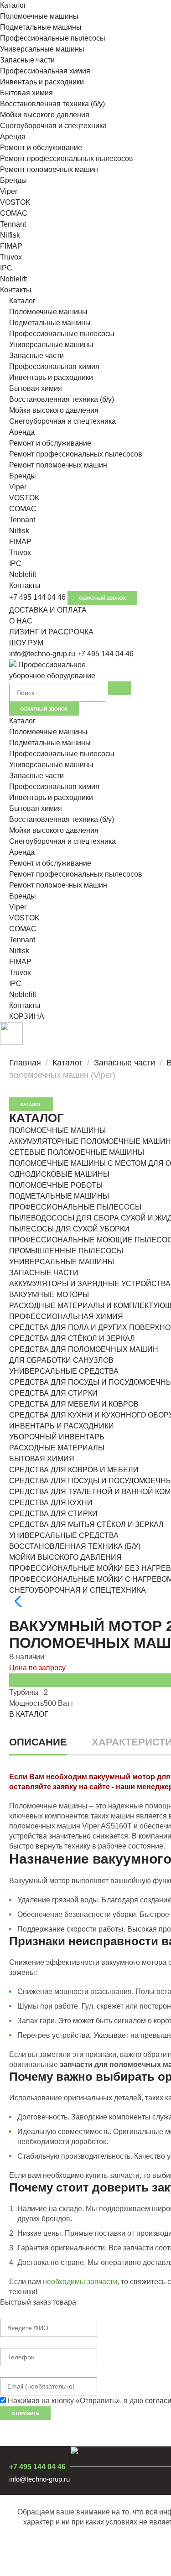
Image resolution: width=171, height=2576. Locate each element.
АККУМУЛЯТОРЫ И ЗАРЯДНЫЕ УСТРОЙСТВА (90, 1284)
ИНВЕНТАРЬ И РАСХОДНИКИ (62, 1426)
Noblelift (13, 279)
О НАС (21, 621)
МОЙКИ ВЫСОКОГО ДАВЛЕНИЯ (65, 1557)
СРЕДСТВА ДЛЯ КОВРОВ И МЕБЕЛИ (74, 1470)
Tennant (13, 224)
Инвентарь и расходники (42, 82)
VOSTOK (15, 202)
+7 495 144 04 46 (37, 597)
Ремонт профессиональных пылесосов (67, 158)
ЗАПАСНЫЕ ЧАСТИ (44, 1273)
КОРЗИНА (27, 1016)
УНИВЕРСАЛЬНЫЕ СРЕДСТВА (64, 1371)
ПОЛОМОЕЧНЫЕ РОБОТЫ (56, 1185)
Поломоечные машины (39, 16)
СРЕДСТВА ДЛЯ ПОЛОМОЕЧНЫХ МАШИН (84, 1349)
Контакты (16, 290)
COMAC (14, 213)
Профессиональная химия (45, 71)
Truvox (11, 257)
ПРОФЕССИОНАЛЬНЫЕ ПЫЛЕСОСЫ (75, 1207)
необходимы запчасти (80, 2282)
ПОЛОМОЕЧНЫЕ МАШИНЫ (57, 1130)
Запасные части (27, 60)
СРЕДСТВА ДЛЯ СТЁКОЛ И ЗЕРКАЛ (72, 1338)
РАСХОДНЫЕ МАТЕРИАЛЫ (57, 1448)
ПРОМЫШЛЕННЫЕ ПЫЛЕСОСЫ (66, 1251)
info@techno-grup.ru (42, 654)
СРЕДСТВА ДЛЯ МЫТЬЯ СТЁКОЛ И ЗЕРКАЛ (86, 1524)
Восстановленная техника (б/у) (52, 104)
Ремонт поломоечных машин (49, 169)
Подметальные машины (41, 27)
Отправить (25, 2413)
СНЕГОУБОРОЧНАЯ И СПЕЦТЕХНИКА (78, 1590)
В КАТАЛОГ (29, 1714)
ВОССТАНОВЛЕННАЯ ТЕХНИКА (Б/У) (75, 1546)
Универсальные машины (42, 49)
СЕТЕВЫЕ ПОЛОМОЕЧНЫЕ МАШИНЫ (77, 1152)
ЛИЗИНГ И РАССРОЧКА (51, 632)
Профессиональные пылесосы (53, 38)
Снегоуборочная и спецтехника (53, 126)
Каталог (13, 5)
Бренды (13, 180)
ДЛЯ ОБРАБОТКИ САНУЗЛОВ (61, 1360)
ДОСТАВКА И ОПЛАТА (48, 610)
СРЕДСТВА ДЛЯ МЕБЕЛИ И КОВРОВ (74, 1404)
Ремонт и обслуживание (41, 148)
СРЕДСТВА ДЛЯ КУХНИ (51, 1503)
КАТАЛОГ (31, 1104)
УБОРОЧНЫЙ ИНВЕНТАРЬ (57, 1437)
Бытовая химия (26, 93)
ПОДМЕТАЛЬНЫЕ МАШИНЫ (59, 1196)
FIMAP (11, 246)
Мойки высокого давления (45, 115)
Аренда (13, 137)
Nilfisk (10, 235)
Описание (38, 1742)
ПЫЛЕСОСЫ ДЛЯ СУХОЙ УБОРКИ (69, 1229)
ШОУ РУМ (26, 643)
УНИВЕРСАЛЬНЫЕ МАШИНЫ (62, 1262)
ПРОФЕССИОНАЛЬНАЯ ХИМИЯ (66, 1317)
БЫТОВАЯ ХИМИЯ (42, 1459)
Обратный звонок (102, 598)
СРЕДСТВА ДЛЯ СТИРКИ (53, 1393)
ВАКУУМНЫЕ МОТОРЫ (49, 1295)
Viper (9, 191)
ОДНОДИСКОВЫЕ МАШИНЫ (59, 1174)
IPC (6, 268)
